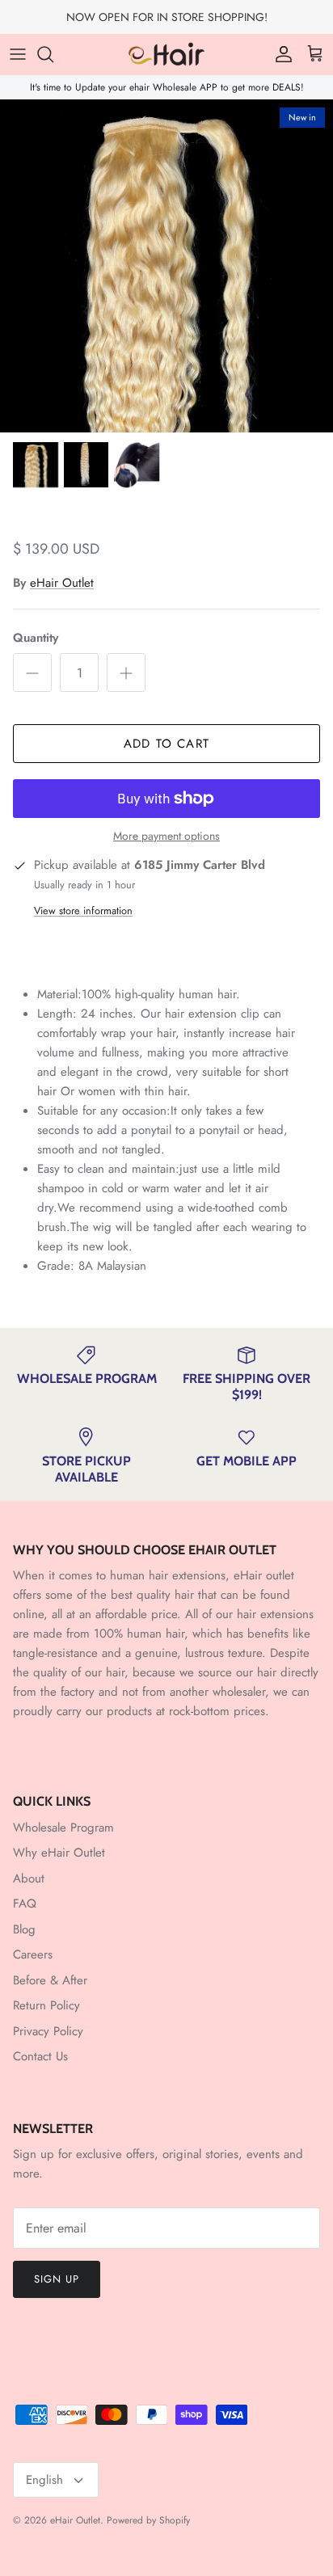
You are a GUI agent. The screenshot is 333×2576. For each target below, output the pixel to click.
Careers (33, 1954)
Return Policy (46, 2005)
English (44, 2480)
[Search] (53, 54)
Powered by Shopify (148, 2520)
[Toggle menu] (18, 54)
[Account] (280, 54)
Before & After (50, 1980)
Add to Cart (166, 744)
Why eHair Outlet (59, 1853)
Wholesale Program (63, 1828)
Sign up (57, 2279)
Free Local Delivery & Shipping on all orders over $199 (167, 23)
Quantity (36, 638)
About (29, 1878)
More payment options (166, 836)
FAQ (25, 1904)
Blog (24, 1929)
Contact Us (40, 2056)
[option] (166, 266)
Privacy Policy (48, 2031)
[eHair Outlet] (166, 54)
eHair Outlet (62, 583)
